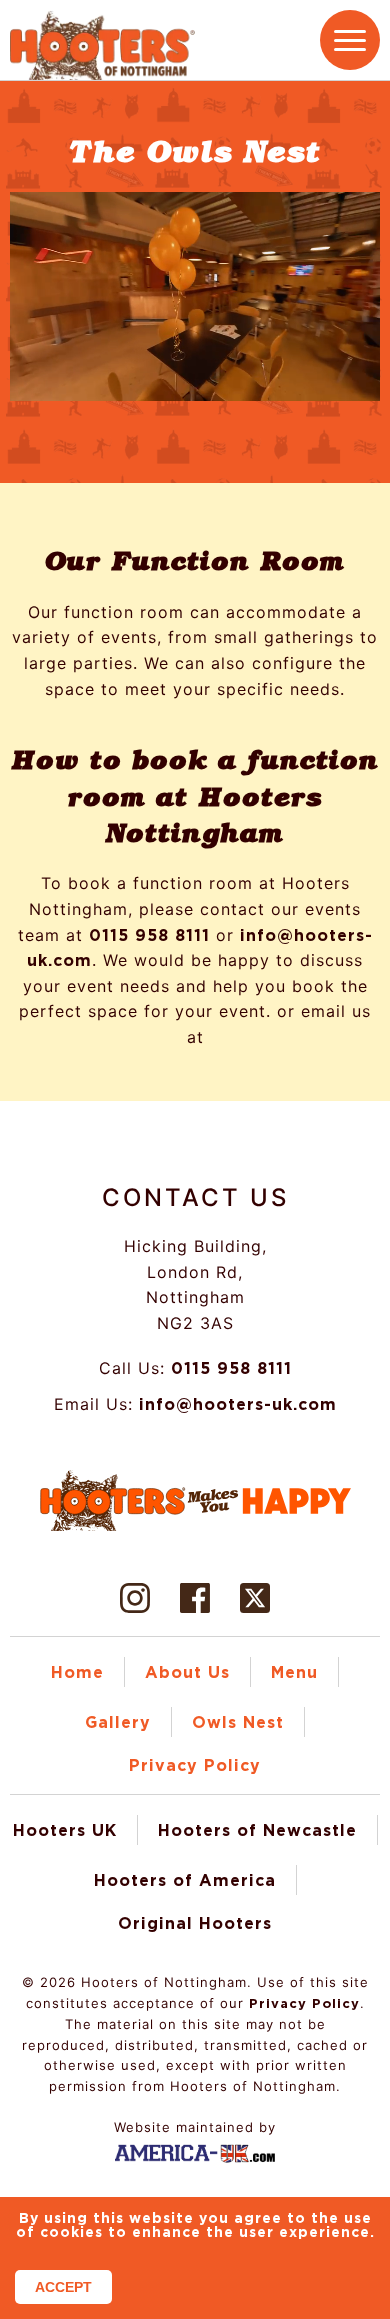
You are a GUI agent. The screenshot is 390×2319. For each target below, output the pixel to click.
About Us (187, 1674)
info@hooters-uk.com (240, 1405)
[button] (350, 40)
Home (77, 1674)
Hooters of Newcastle (257, 1831)
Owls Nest (238, 1724)
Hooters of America (185, 1881)
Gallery (118, 1724)
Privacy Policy (195, 1767)
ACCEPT (63, 2287)
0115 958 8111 (151, 936)
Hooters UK (65, 1831)
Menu (294, 1674)
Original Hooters (195, 1924)
